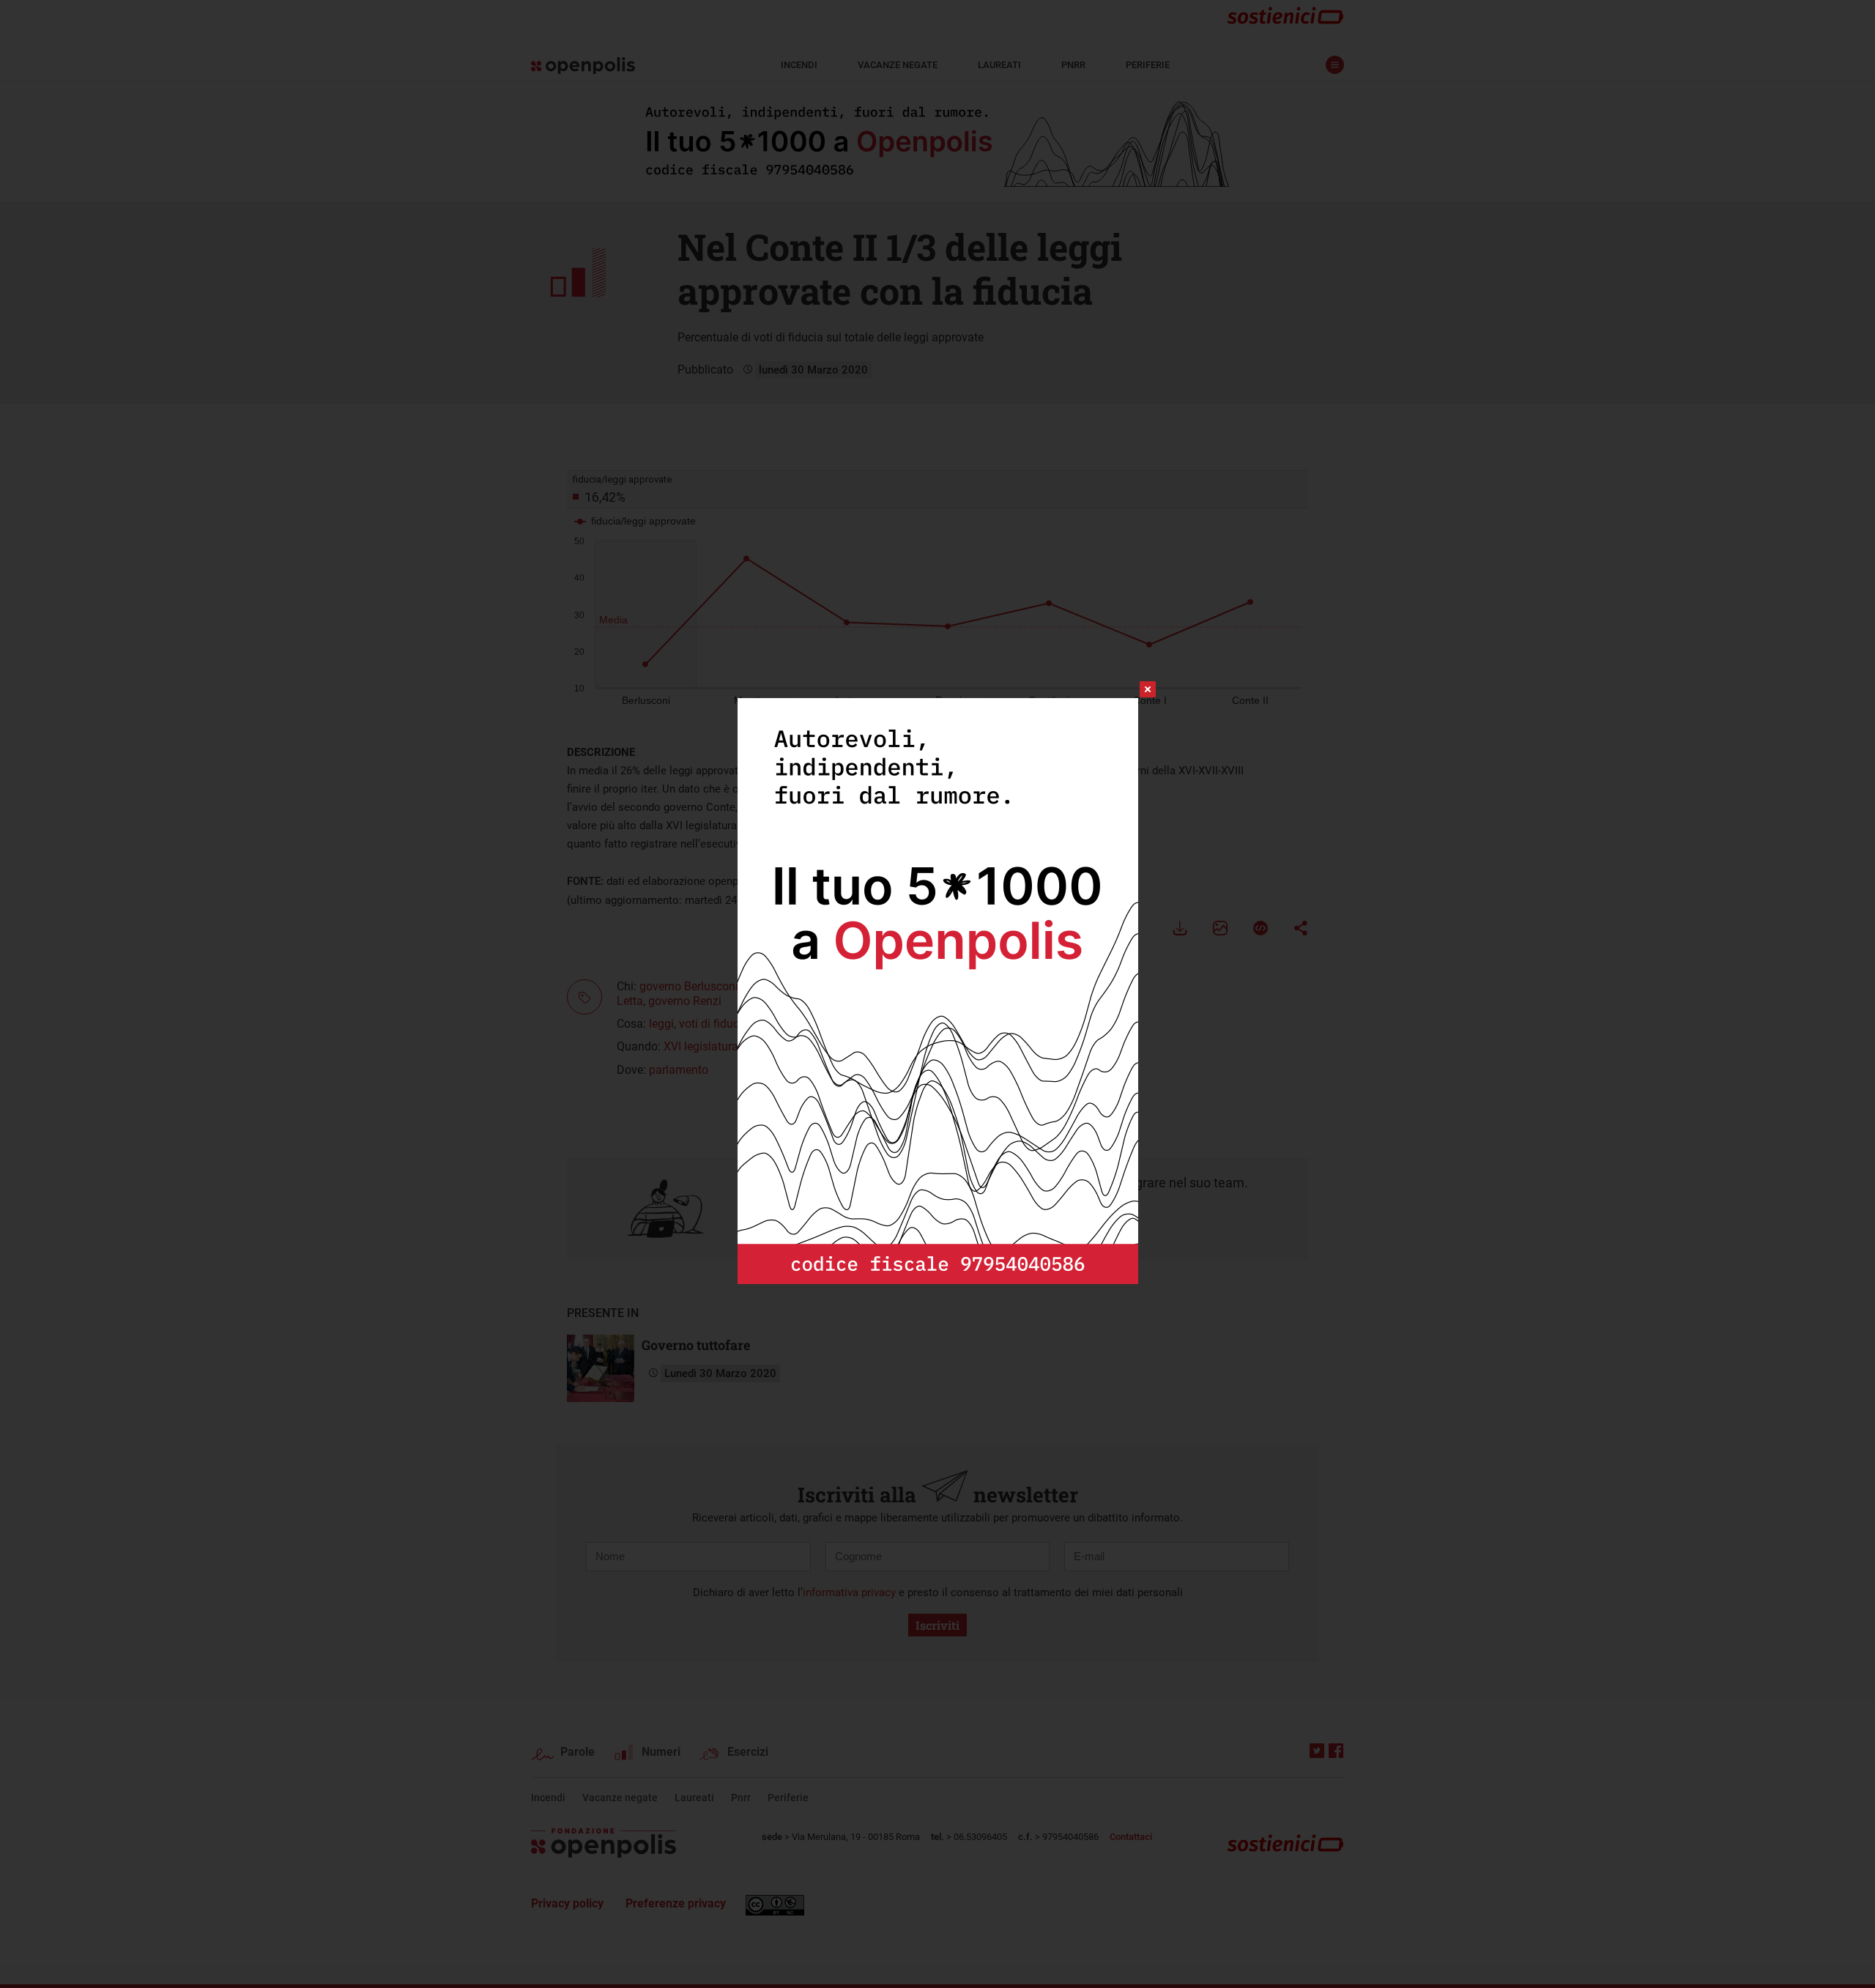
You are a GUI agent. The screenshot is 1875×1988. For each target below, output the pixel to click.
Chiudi (1135, 689)
